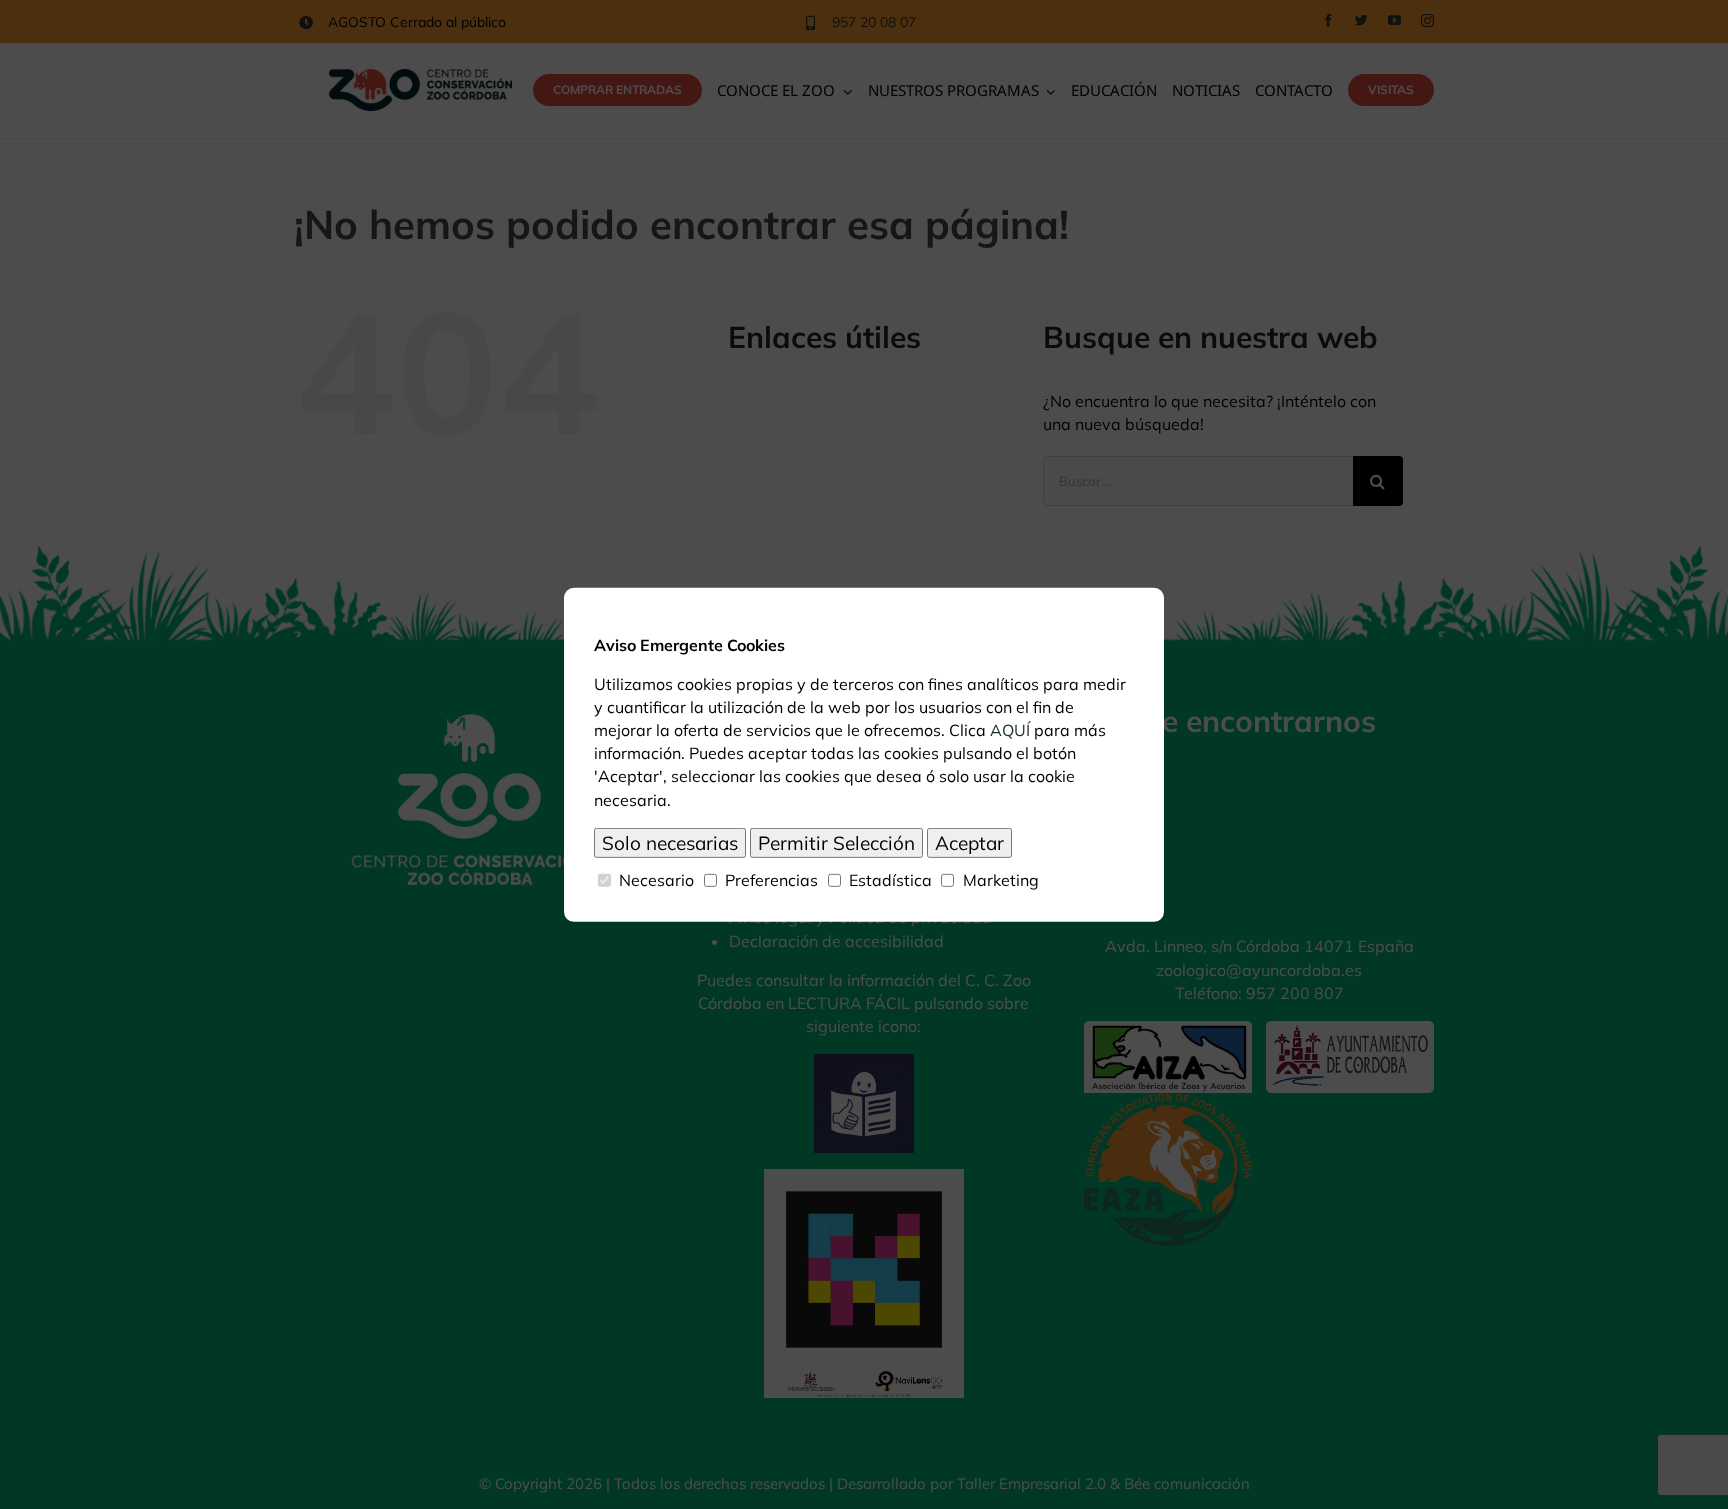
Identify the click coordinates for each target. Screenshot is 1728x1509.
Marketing (1001, 879)
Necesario (656, 879)
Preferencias (771, 879)
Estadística (890, 879)
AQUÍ (1010, 730)
